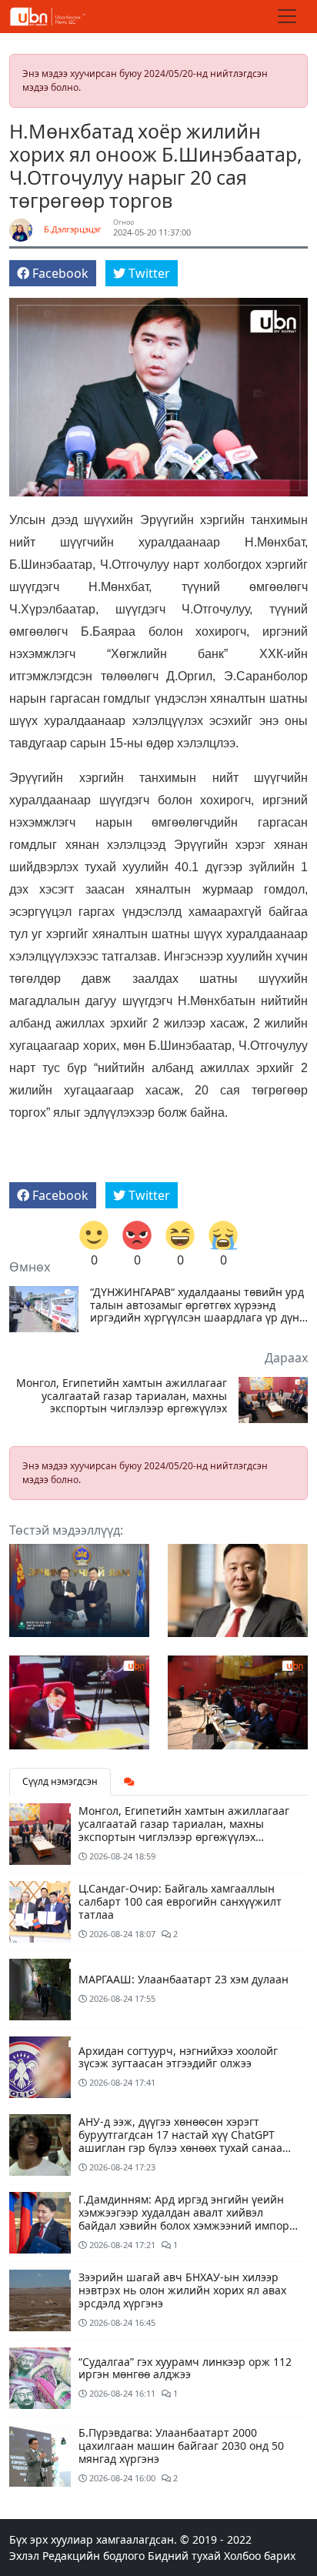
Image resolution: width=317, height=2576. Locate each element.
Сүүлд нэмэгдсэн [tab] (60, 1781)
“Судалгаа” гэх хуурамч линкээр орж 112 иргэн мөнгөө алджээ (185, 2368)
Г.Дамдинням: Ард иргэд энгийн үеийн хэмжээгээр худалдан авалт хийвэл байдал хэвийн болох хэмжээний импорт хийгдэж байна (187, 2219)
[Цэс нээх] (287, 16)
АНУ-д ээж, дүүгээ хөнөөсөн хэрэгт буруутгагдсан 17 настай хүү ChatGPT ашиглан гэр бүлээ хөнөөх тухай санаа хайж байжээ (180, 2141)
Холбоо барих (260, 2556)
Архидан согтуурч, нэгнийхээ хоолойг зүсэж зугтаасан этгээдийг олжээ (178, 2057)
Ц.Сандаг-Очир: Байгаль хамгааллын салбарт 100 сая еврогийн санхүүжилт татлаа (180, 1901)
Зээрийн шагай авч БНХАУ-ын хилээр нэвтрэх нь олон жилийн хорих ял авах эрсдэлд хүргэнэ (182, 2290)
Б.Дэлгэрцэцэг (73, 229)
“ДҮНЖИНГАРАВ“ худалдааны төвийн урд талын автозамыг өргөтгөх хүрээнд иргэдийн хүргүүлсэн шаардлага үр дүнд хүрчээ (198, 1305)
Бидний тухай (184, 2556)
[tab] (129, 1782)
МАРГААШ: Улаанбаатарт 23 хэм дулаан (184, 1979)
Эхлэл (24, 2556)
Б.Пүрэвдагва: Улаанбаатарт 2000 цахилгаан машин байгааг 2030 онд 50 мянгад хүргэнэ (181, 2446)
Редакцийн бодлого (93, 2556)
